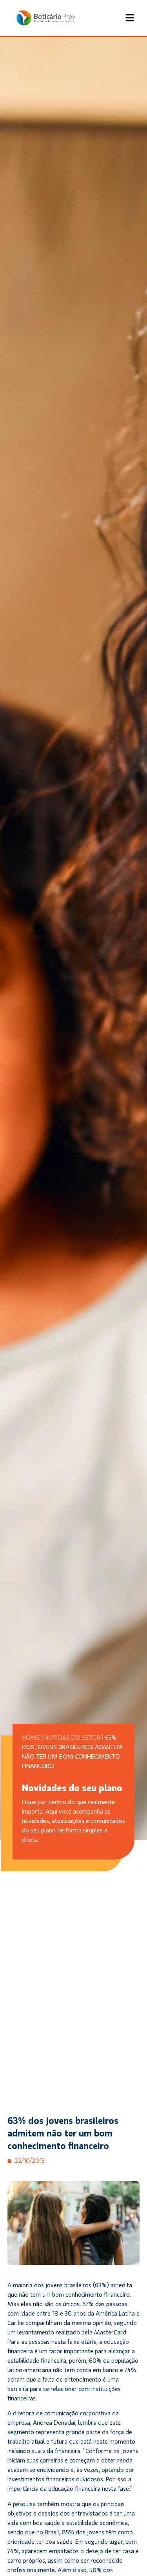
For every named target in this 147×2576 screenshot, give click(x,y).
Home (31, 1738)
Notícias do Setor (72, 1738)
